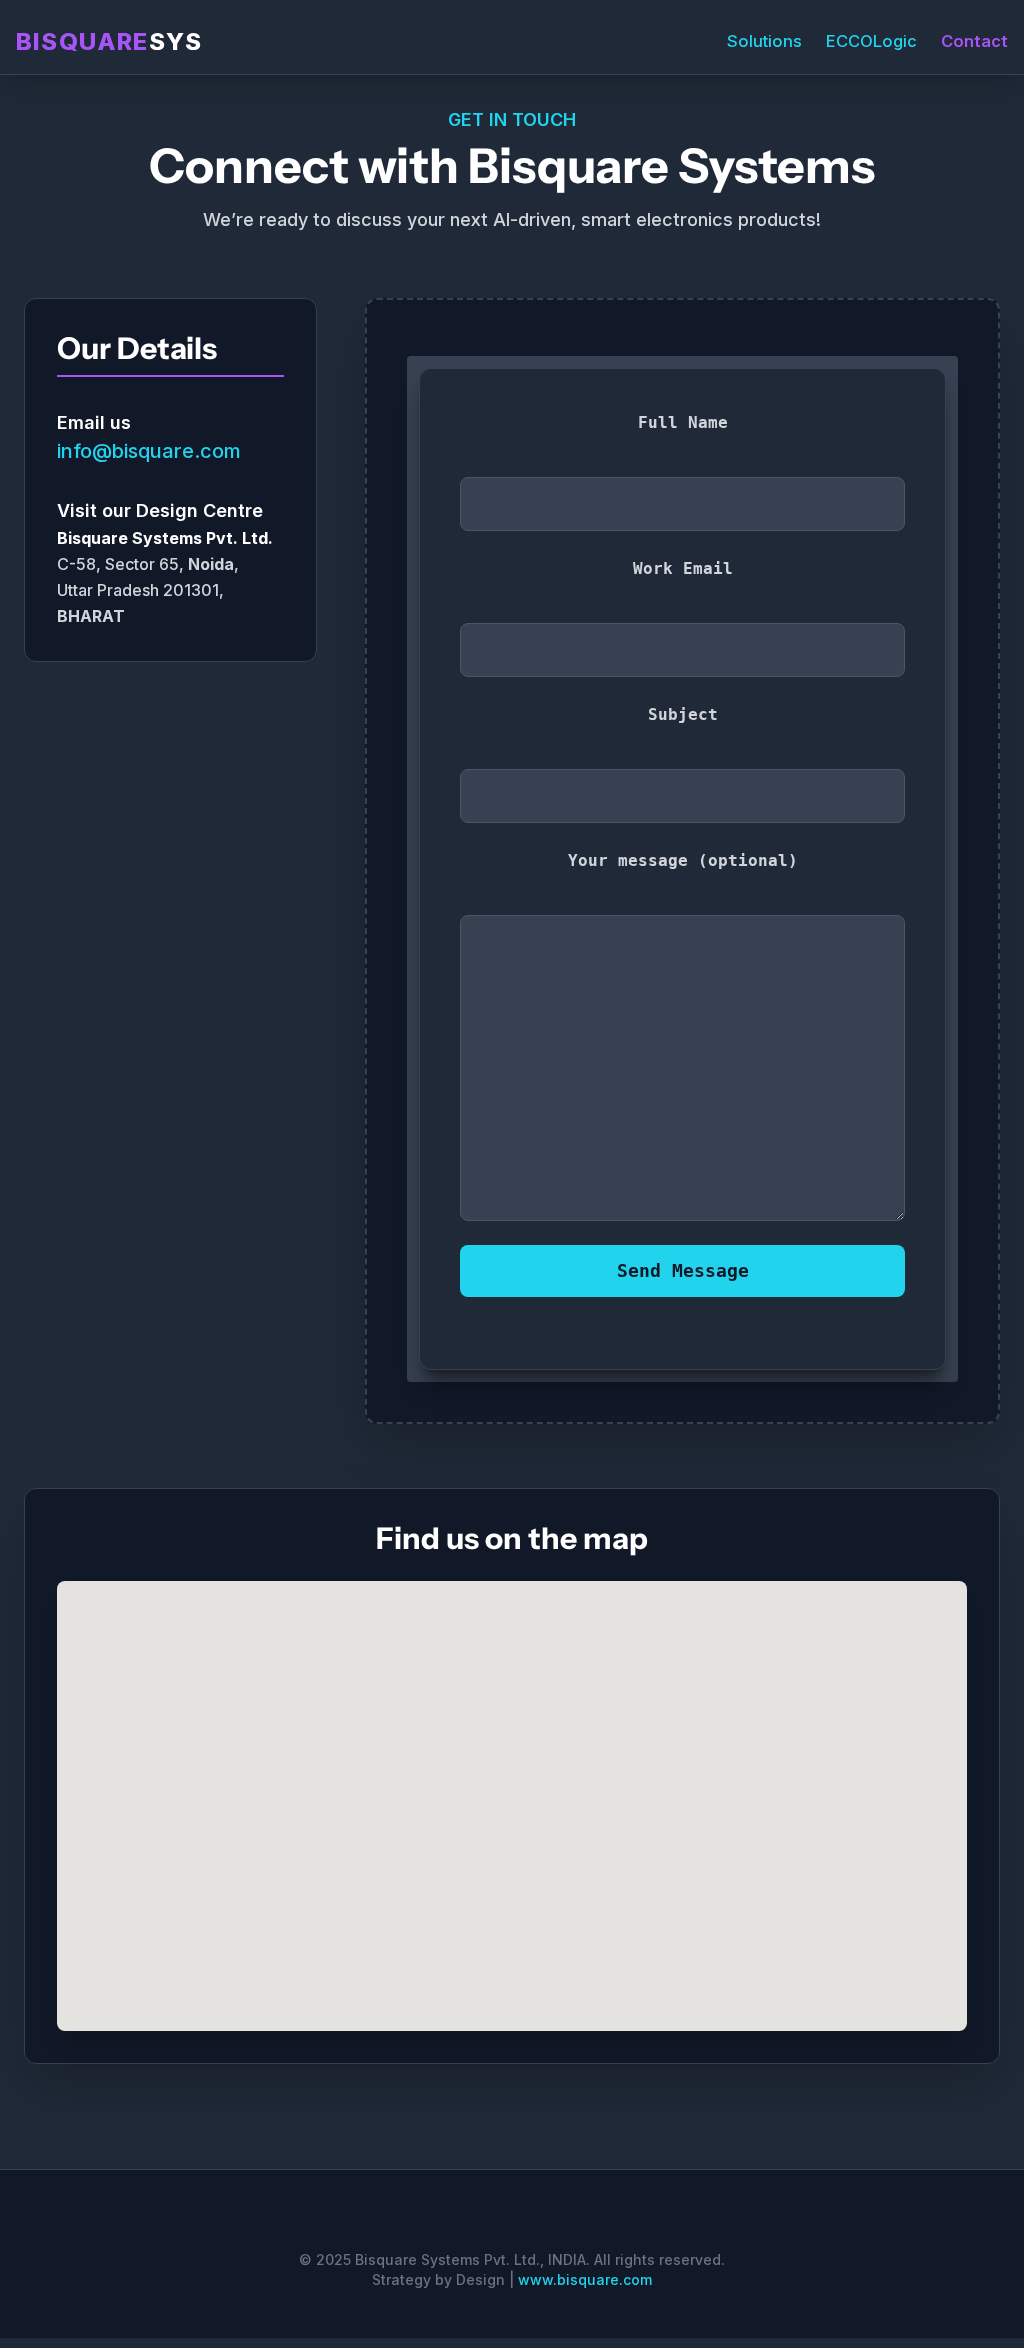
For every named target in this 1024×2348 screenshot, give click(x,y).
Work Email (683, 568)
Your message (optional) (683, 860)
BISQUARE (109, 41)
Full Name (683, 422)
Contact (974, 41)
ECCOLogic (871, 41)
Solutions (764, 41)
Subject (683, 714)
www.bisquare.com (585, 2279)
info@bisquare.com (149, 451)
